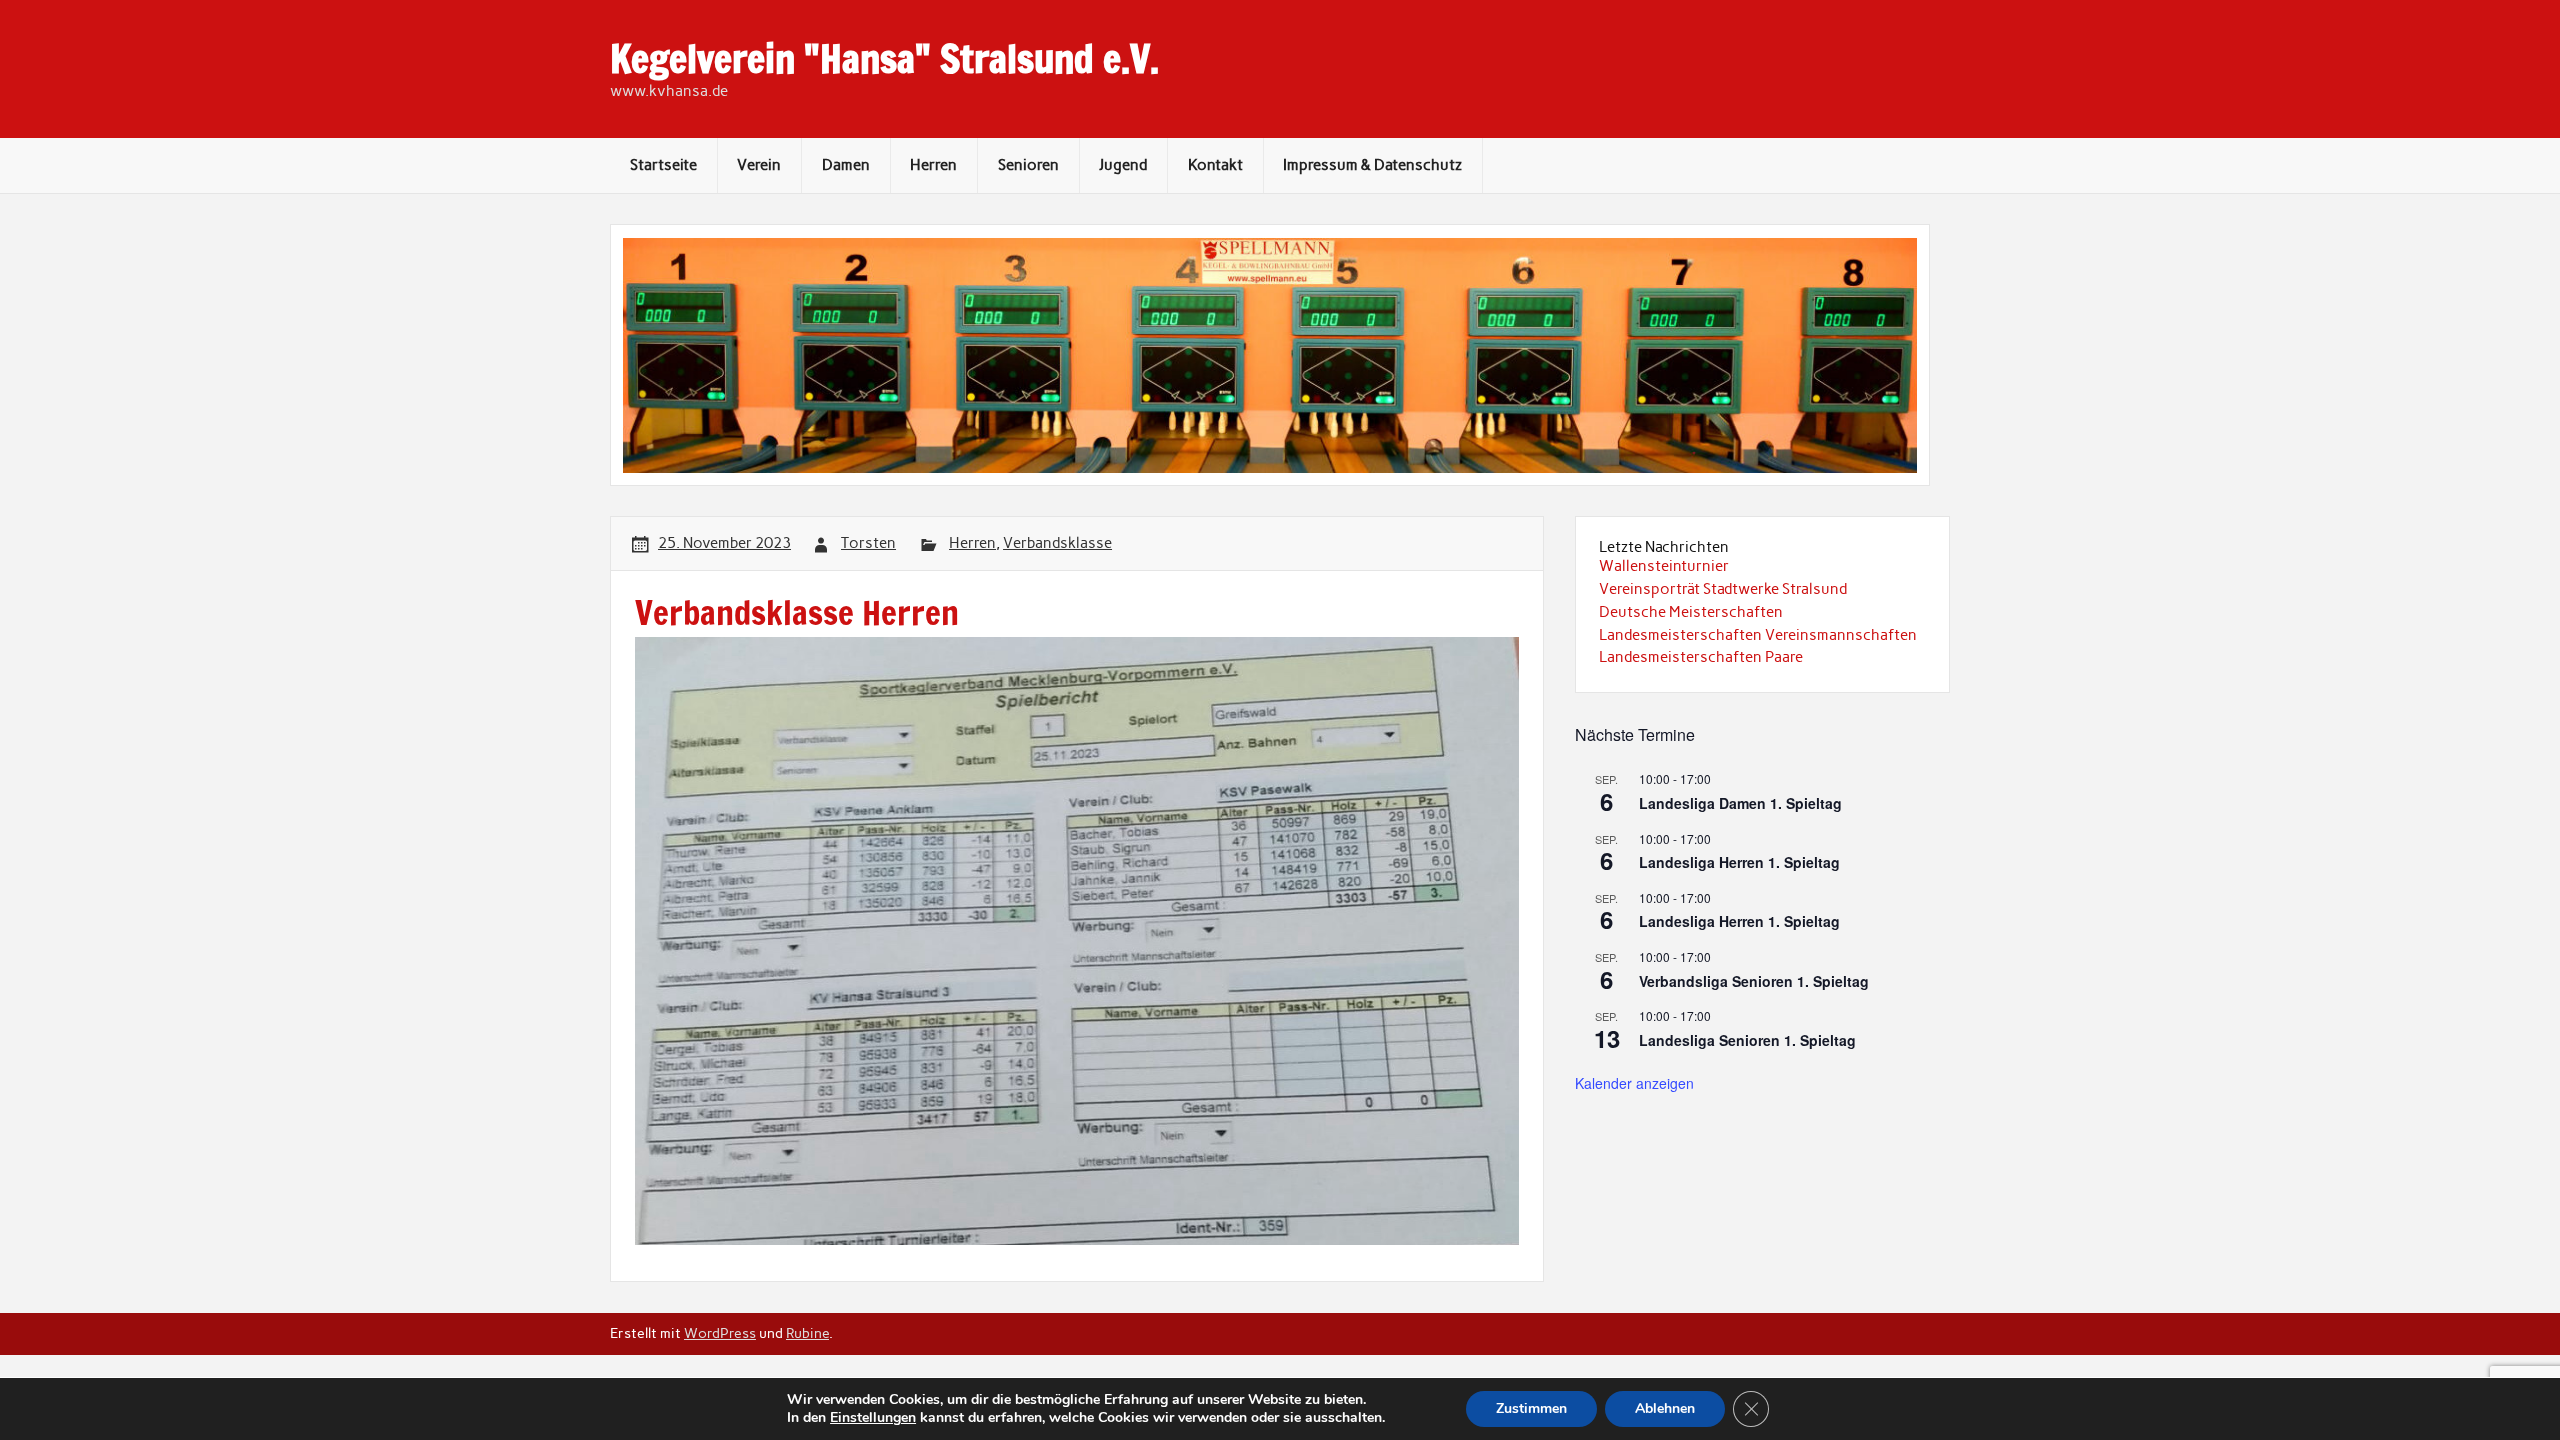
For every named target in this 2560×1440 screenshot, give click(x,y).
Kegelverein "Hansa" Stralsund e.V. (884, 59)
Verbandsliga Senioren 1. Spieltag (1754, 981)
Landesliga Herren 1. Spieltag (1739, 862)
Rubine (807, 1333)
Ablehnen (1665, 1408)
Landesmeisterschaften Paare (1701, 657)
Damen (846, 165)
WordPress (720, 1333)
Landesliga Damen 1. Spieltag (1740, 803)
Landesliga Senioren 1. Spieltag (1747, 1040)
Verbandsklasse (1057, 543)
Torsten (868, 543)
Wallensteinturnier (1664, 566)
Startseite (663, 165)
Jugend (1123, 165)
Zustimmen (1531, 1408)
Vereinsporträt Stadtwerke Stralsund (1723, 589)
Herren (933, 165)
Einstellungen (873, 1418)
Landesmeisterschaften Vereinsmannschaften (1758, 635)
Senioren (1028, 165)
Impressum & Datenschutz (1372, 165)
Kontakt (1215, 165)
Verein (759, 165)
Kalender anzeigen (1634, 1083)
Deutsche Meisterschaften (1691, 612)
